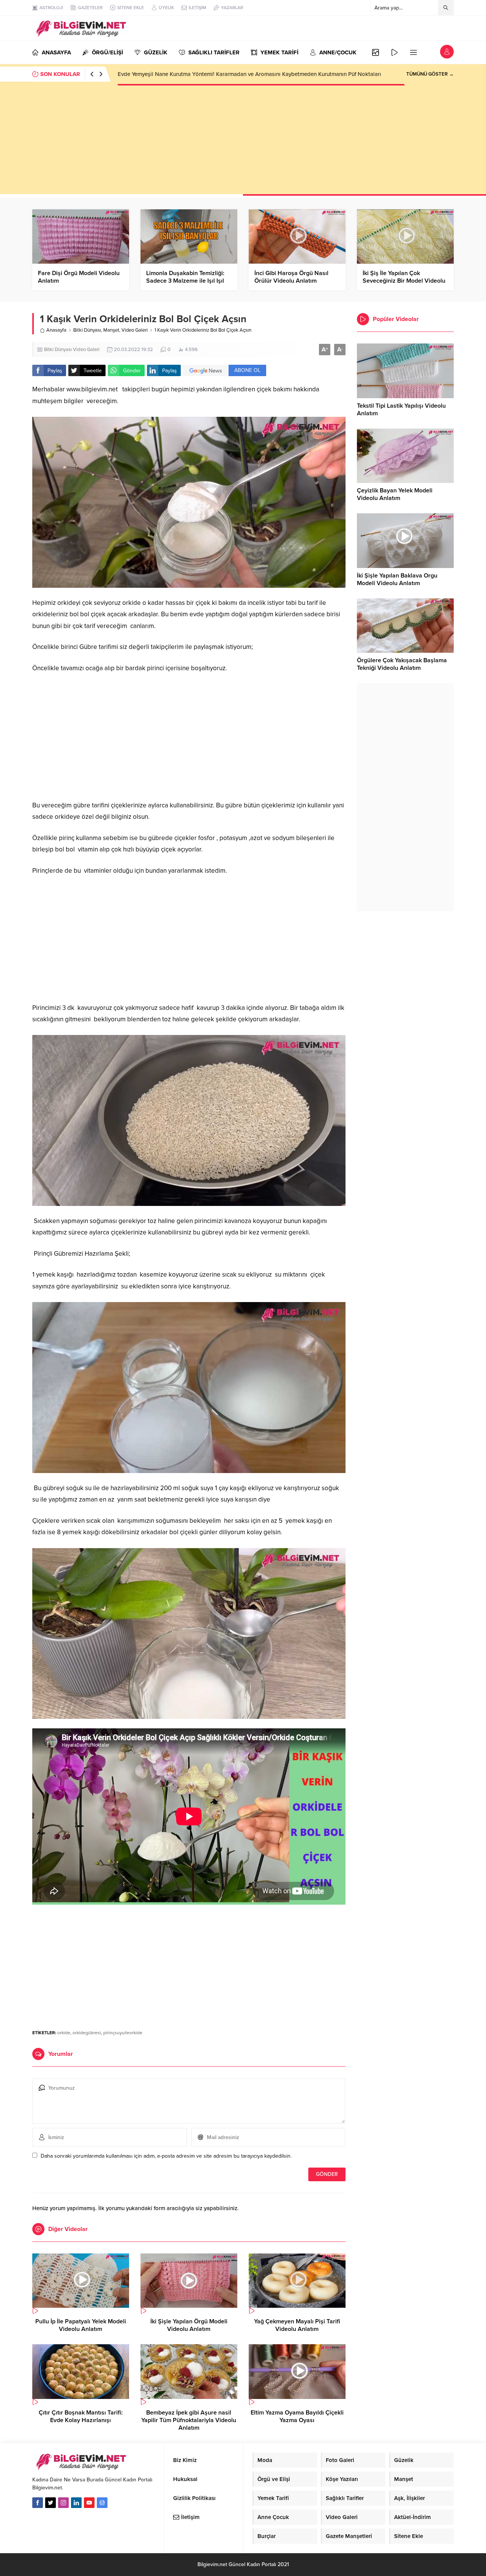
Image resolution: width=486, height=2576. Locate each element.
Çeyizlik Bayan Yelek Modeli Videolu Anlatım (395, 494)
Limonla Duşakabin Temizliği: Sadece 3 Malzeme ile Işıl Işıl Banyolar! (185, 281)
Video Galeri (135, 330)
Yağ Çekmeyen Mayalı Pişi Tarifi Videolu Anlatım (297, 2325)
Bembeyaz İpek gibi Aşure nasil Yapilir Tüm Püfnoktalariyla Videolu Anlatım (189, 2420)
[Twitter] (50, 2503)
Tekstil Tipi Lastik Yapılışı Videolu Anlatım (401, 410)
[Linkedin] (76, 2503)
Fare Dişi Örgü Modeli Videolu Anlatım (79, 277)
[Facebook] (38, 2503)
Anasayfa (56, 330)
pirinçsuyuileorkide (123, 2033)
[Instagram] (63, 2503)
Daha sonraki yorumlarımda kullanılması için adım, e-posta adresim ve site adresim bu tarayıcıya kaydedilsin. (166, 2156)
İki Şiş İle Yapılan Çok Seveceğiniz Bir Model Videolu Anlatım (404, 281)
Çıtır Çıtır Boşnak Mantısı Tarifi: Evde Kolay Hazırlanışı (81, 2416)
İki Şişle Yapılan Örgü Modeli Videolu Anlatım (189, 2325)
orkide (64, 2033)
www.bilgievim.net (92, 389)
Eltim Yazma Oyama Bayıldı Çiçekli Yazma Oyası (297, 2416)
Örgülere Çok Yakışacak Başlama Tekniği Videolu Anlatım (402, 664)
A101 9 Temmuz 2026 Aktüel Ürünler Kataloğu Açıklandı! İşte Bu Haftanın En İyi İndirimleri (231, 74)
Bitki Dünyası (87, 330)
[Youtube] (89, 2503)
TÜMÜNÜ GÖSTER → (430, 74)
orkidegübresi (87, 2033)
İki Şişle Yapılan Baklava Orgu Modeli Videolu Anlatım (397, 579)
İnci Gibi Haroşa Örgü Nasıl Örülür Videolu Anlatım (291, 277)
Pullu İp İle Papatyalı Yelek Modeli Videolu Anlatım (81, 2325)
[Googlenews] (102, 2503)
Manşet (111, 330)
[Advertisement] (243, 141)
